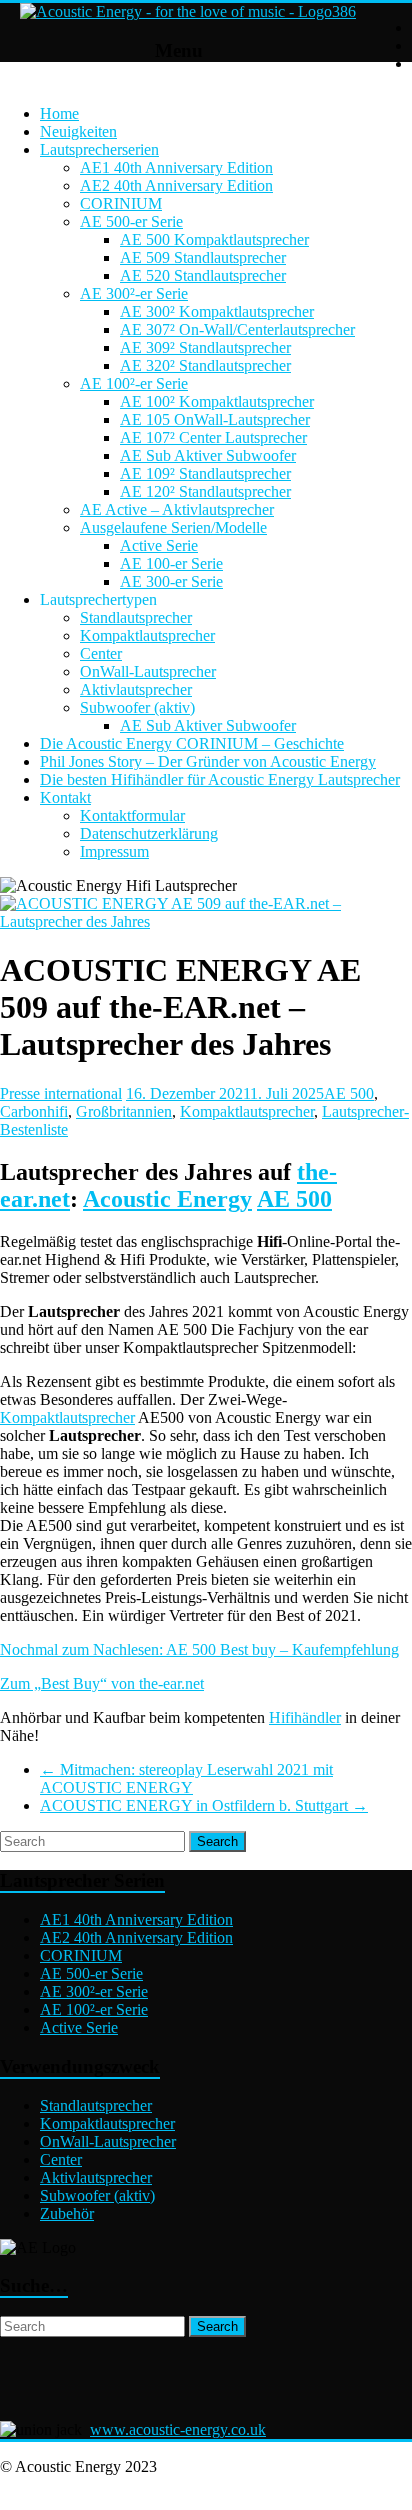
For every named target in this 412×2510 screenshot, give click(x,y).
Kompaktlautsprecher (147, 635)
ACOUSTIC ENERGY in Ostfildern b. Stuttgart (204, 1805)
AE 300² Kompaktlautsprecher (217, 311)
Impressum (114, 851)
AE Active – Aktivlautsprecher (177, 509)
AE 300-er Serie (171, 581)
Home (59, 113)
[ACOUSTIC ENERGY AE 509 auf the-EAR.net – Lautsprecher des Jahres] (206, 921)
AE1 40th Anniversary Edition (176, 167)
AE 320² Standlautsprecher (205, 365)
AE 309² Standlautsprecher (205, 347)
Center (101, 653)
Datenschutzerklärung (149, 833)
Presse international (61, 1093)
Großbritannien (124, 1111)
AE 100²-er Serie (134, 383)
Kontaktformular (132, 815)
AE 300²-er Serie (134, 293)
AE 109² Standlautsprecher (205, 473)
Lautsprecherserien (99, 149)
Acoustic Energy (167, 1199)
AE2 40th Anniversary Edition (176, 185)
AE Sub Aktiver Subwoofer (208, 455)
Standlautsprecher (136, 617)
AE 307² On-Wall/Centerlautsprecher (237, 329)
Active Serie (159, 545)
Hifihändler (305, 1717)
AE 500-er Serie (131, 221)
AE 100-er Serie (171, 563)
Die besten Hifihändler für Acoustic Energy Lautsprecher (220, 779)
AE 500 (349, 1093)
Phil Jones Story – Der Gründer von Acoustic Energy (208, 761)
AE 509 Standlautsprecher (203, 257)
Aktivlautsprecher (136, 689)
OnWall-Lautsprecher (148, 671)
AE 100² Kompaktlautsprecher (217, 401)
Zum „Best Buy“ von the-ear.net (102, 1683)
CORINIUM (121, 203)
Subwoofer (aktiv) (137, 707)
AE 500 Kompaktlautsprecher (214, 239)
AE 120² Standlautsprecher (205, 491)
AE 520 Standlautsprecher (203, 275)
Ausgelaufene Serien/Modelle (173, 527)
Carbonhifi (34, 1111)
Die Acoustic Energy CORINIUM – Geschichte (192, 743)
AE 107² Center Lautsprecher (213, 437)
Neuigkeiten (78, 131)
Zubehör (67, 2213)
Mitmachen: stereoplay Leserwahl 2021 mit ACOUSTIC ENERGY (186, 1778)
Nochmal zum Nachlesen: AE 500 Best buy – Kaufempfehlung (199, 1649)
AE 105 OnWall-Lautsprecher (215, 419)
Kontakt (65, 797)
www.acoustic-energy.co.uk (178, 2429)
